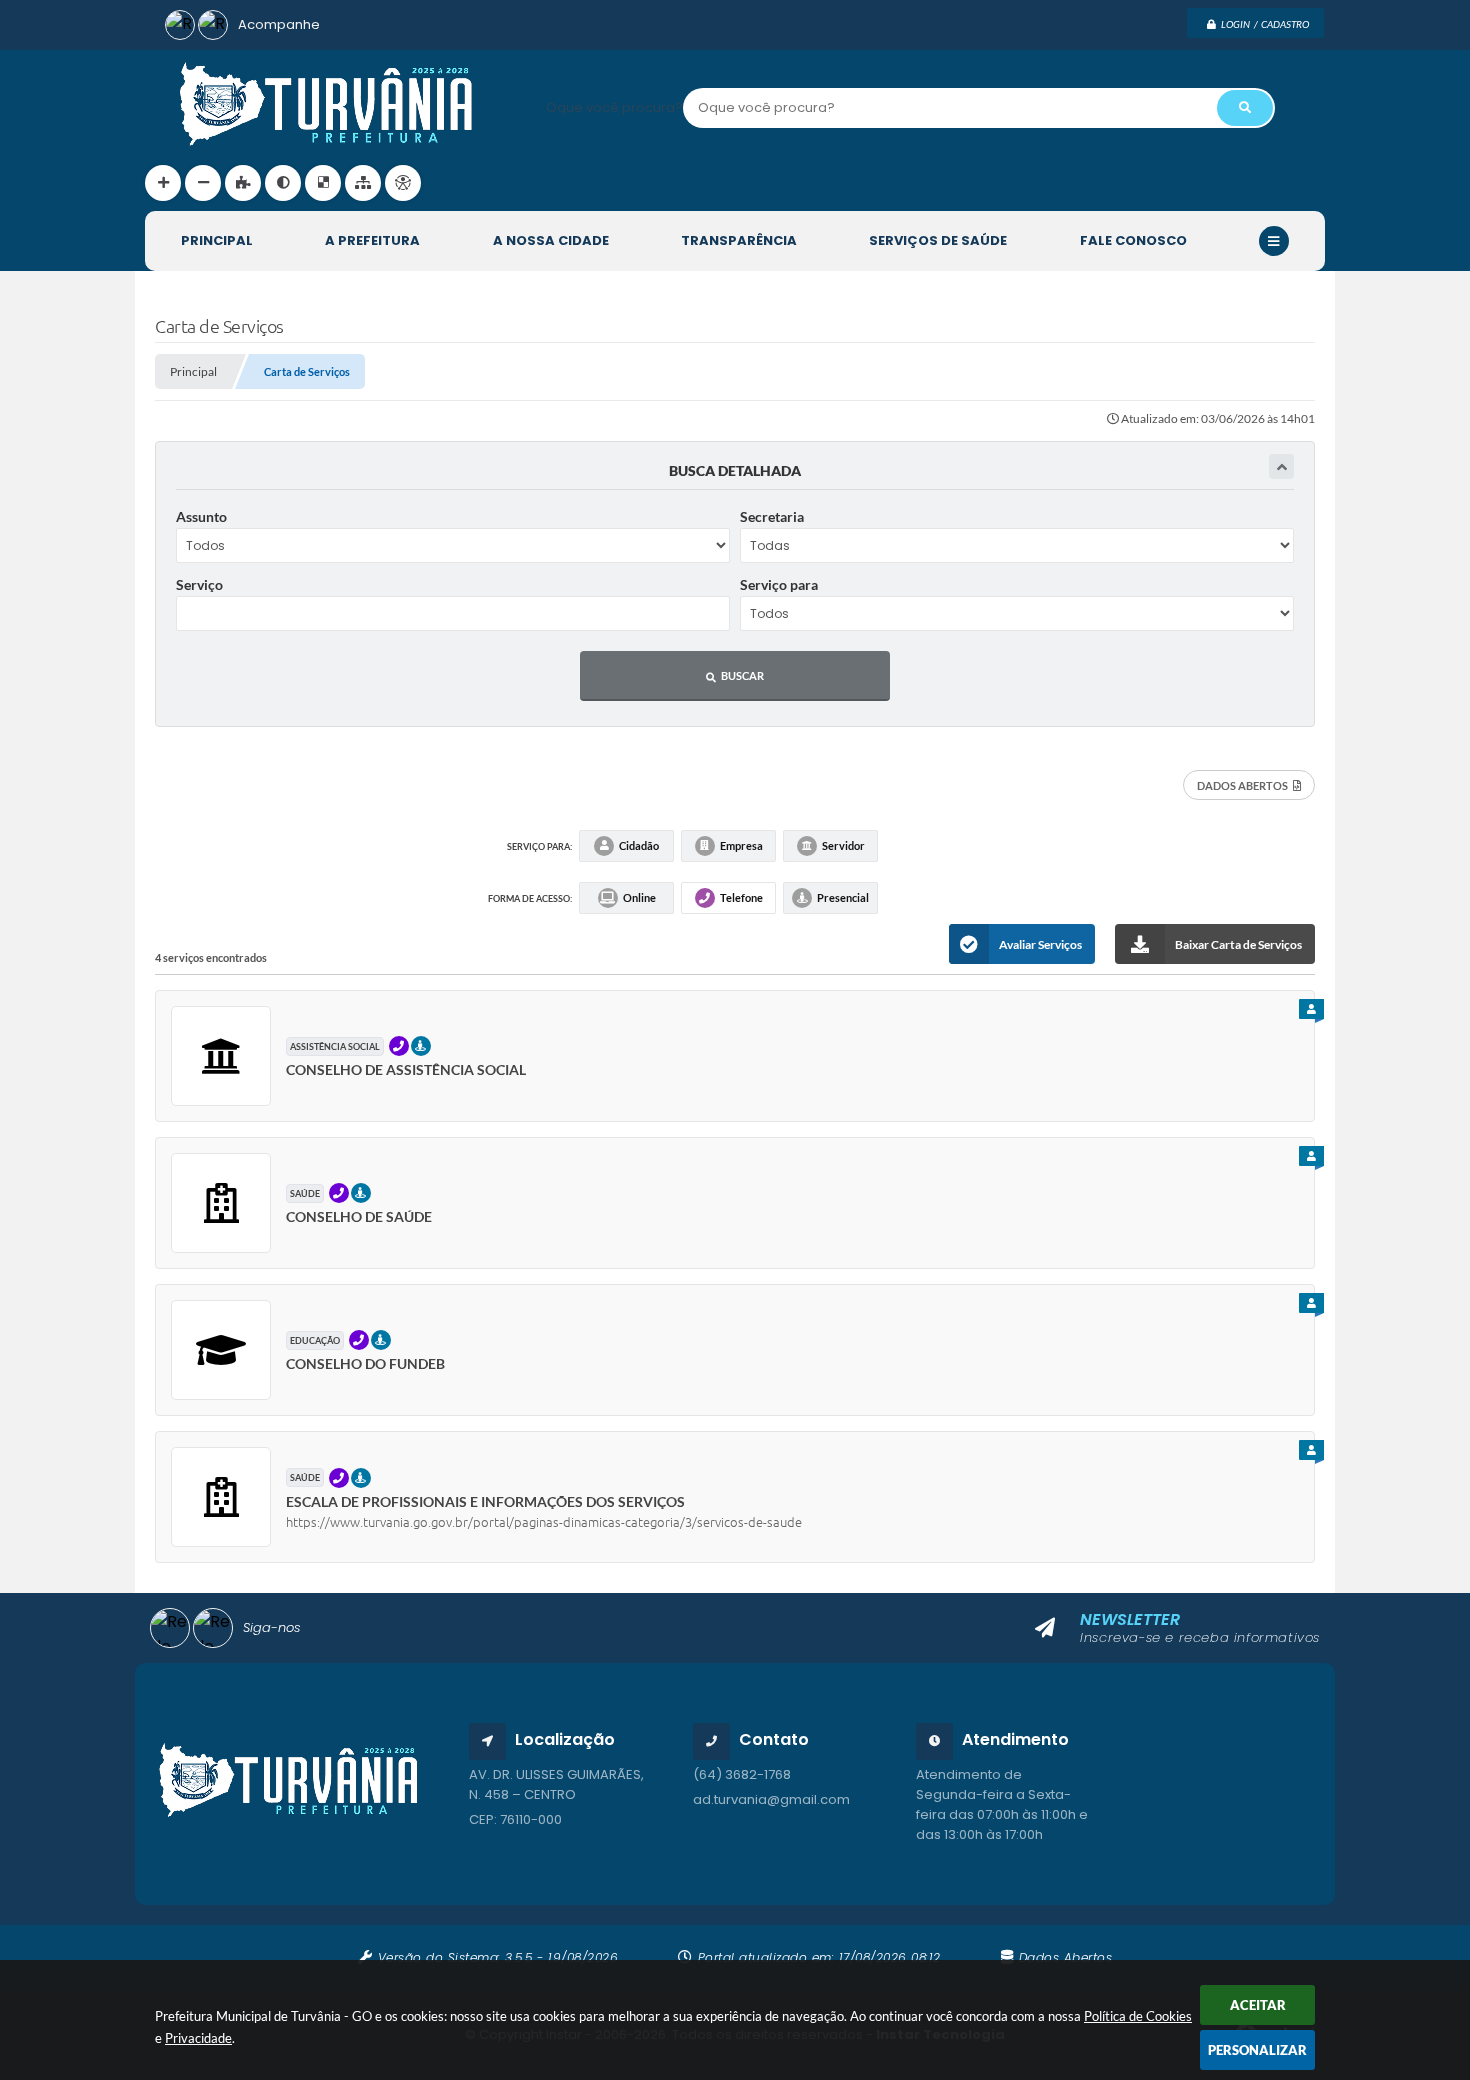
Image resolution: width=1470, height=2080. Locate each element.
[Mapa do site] (363, 183)
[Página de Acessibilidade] (403, 183)
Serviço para (779, 584)
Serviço (199, 584)
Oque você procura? (614, 107)
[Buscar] (1245, 108)
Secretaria (772, 516)
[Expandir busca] (1281, 466)
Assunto (201, 516)
